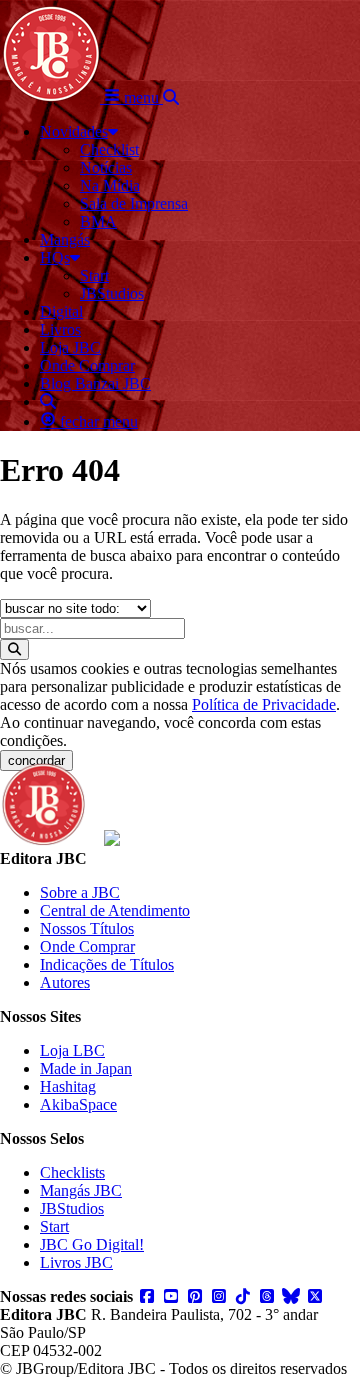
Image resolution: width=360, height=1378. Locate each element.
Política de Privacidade (264, 704)
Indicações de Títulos (107, 964)
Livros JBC (76, 1262)
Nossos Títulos (87, 928)
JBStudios (72, 1208)
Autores (65, 982)
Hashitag (68, 1086)
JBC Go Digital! (92, 1244)
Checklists (72, 1172)
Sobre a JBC (80, 892)
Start (54, 1226)
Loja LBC (72, 1050)
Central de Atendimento (115, 910)
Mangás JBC (81, 1190)
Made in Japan (86, 1068)
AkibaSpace (78, 1104)
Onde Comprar (87, 946)
